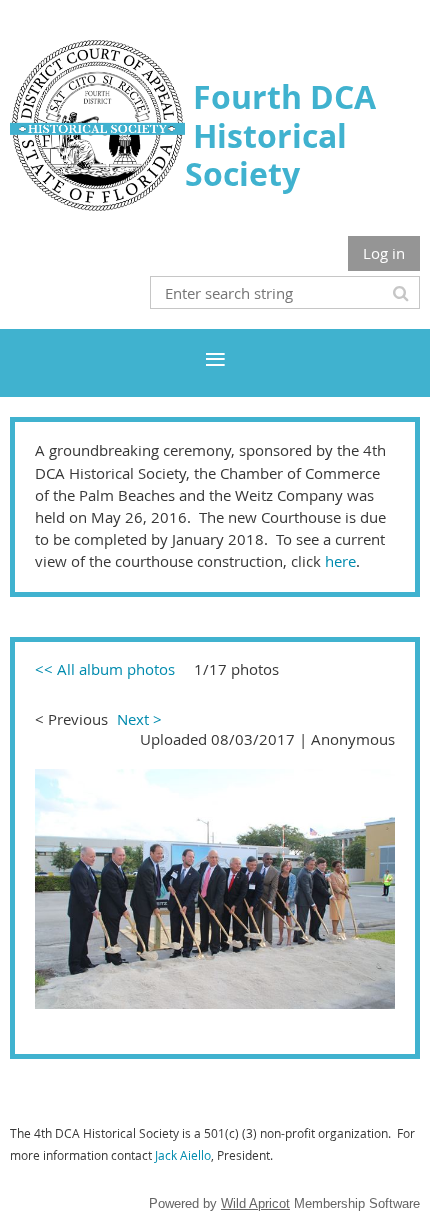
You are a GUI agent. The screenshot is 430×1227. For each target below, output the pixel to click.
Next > (139, 719)
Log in (384, 253)
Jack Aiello (183, 1155)
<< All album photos (105, 669)
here (340, 561)
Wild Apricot (255, 1203)
